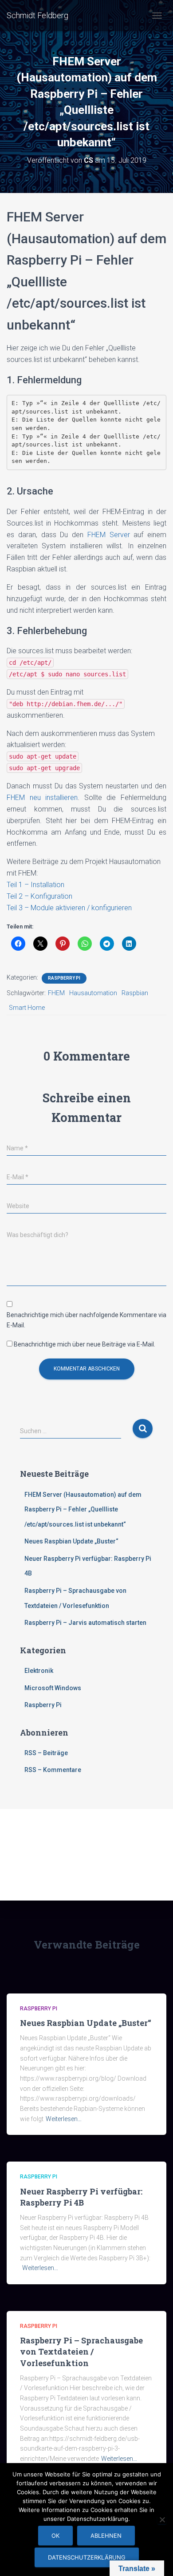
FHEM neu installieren (42, 798)
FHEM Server (109, 535)
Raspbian (135, 993)
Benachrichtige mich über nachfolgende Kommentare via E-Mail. (86, 1320)
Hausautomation (93, 993)
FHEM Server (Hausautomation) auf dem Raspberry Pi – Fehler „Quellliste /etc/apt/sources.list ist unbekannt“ (83, 1509)
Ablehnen (106, 2536)
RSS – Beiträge (46, 1753)
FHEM (56, 993)
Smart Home (27, 1008)
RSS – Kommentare (53, 1770)
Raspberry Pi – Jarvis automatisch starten (85, 1623)
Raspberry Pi (64, 978)
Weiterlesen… (64, 2119)
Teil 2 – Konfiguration (39, 896)
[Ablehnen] (162, 2520)
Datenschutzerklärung (87, 2557)
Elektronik (39, 1671)
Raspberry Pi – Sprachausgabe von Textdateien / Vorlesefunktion (81, 2351)
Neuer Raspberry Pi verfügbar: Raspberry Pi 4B (81, 2197)
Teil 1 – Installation (35, 885)
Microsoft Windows (53, 1688)
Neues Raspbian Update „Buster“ (71, 1541)
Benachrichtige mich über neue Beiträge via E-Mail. (85, 1344)
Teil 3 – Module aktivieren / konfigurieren (69, 908)
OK (55, 2536)
